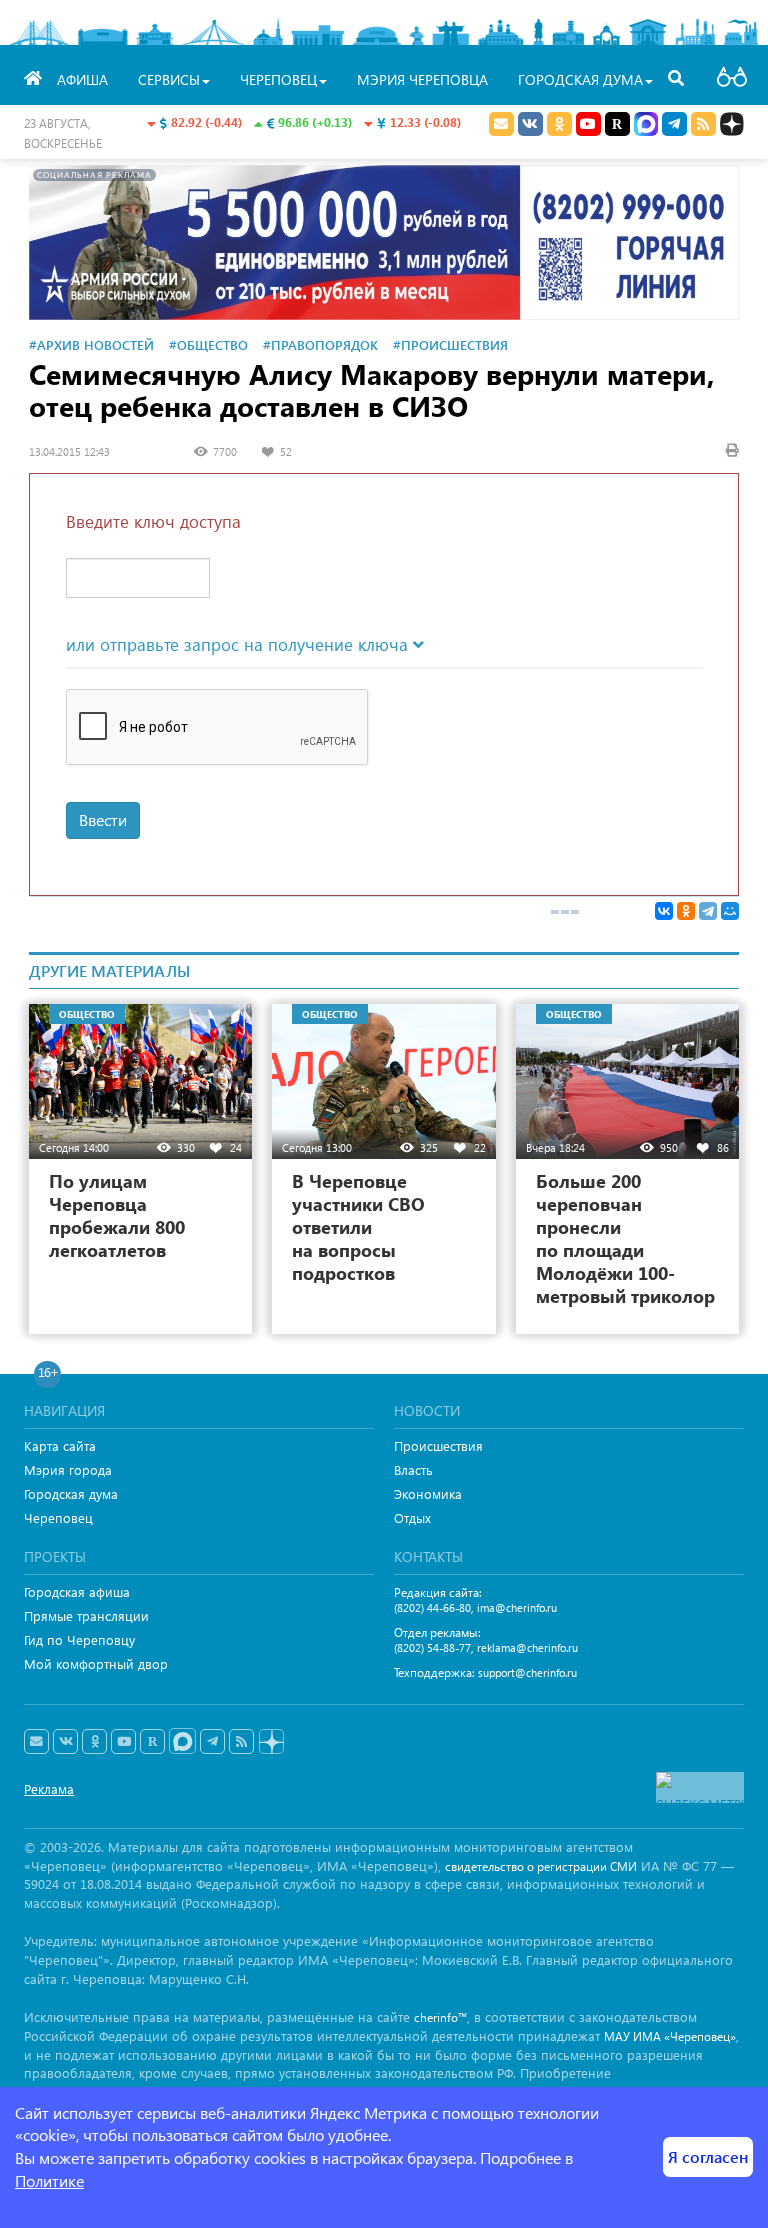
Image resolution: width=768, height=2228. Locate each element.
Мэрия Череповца (422, 79)
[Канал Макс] (646, 126)
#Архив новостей (91, 344)
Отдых (412, 1517)
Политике (49, 2180)
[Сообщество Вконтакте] (65, 1742)
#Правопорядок (320, 344)
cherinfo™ (440, 2017)
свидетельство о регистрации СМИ (541, 1866)
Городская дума (71, 1493)
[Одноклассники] (686, 911)
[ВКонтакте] (664, 911)
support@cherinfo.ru (527, 1672)
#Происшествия (450, 344)
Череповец (58, 1517)
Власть (413, 1469)
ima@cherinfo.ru (517, 1607)
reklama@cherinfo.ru (527, 1647)
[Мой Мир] (730, 911)
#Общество (208, 344)
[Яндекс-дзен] (270, 1742)
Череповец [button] (278, 79)
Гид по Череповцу (79, 1639)
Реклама (49, 1788)
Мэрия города (68, 1469)
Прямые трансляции (86, 1615)
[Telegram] (708, 911)
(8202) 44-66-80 (432, 1607)
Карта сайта (60, 1445)
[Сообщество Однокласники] (559, 124)
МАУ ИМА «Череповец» (670, 2036)
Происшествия (438, 1445)
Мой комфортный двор (96, 1663)
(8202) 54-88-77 (432, 1647)
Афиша (82, 79)
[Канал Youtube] (588, 124)
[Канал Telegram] (212, 1742)
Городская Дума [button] (580, 79)
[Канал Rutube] (617, 124)
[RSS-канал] (241, 1742)
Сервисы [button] (169, 79)
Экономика (428, 1493)
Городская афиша (77, 1591)
